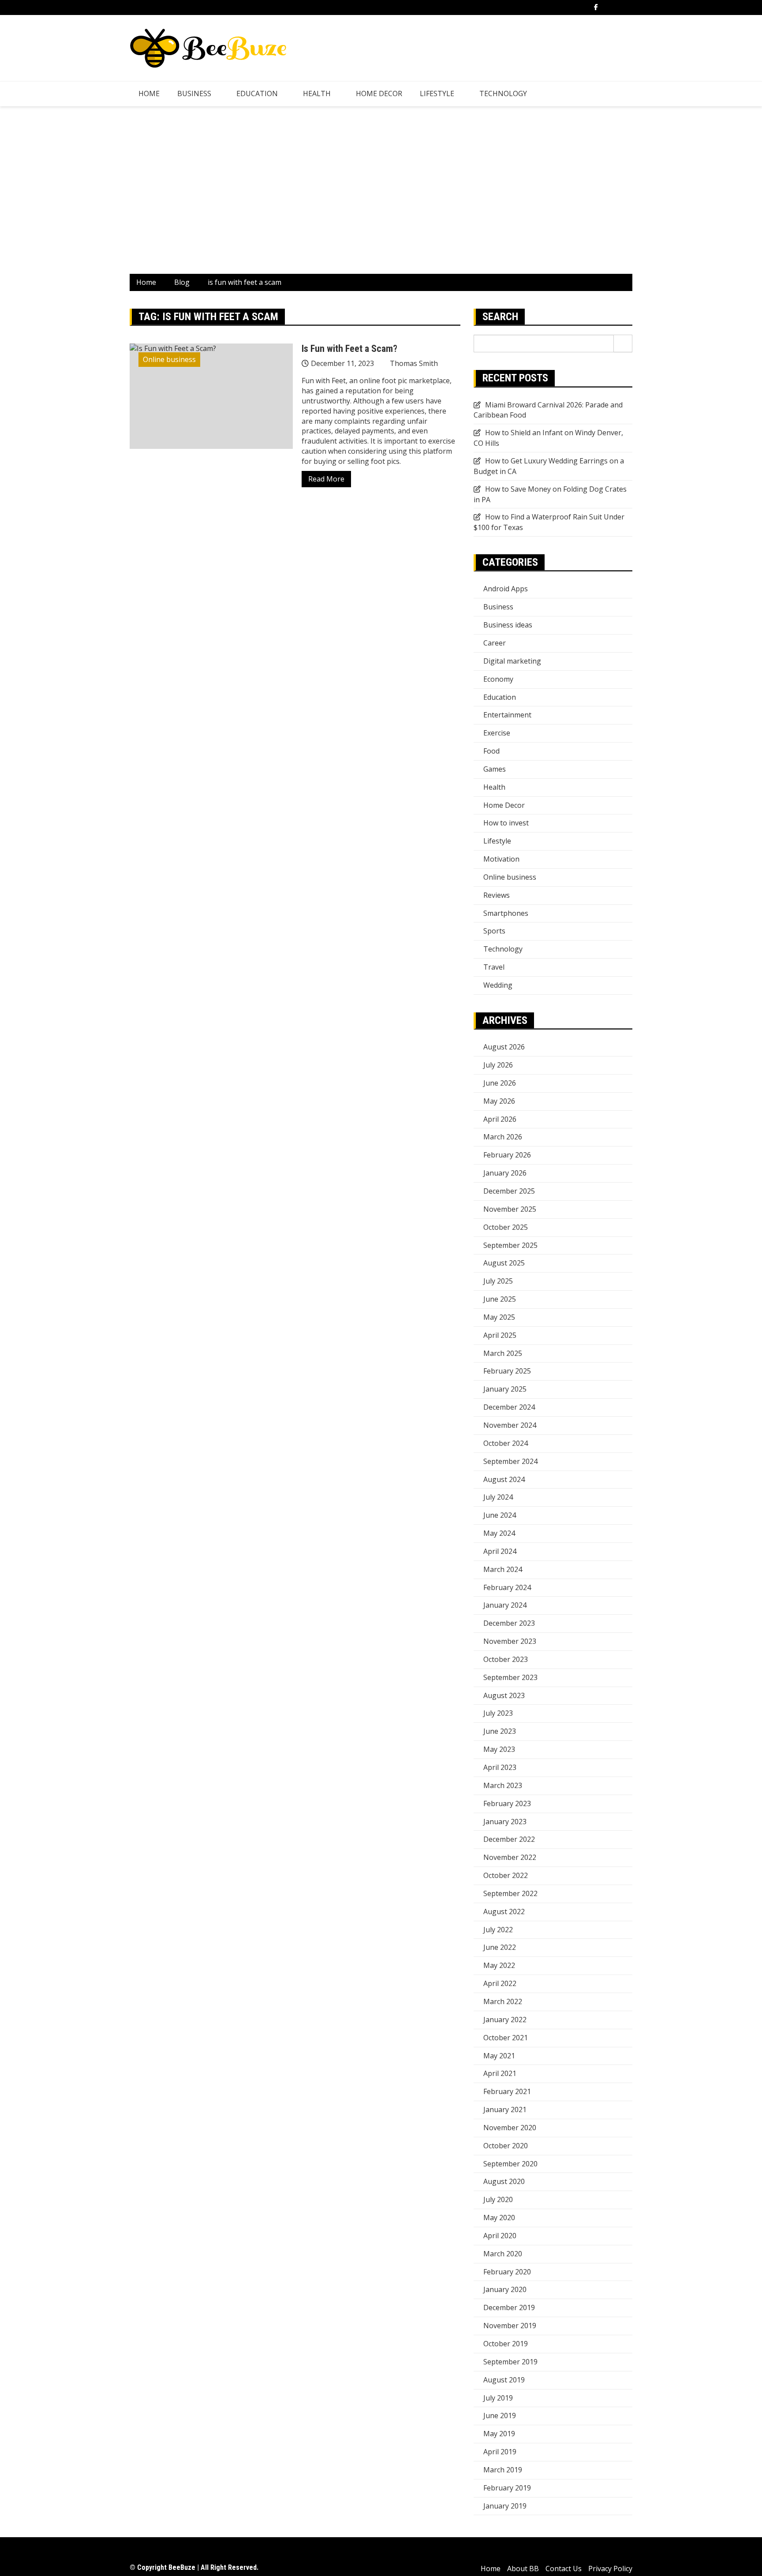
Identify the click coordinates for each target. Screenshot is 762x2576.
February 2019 (507, 2488)
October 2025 (506, 1227)
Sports (494, 931)
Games (495, 769)
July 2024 (498, 1497)
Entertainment (507, 715)
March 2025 (503, 1353)
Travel (494, 967)
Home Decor (379, 93)
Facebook (596, 7)
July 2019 (498, 2398)
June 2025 (500, 1299)
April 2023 (500, 1767)
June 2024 (500, 1515)
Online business (169, 359)
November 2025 (510, 1209)
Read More (326, 479)
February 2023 (507, 1803)
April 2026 (500, 1119)
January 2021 (505, 2109)
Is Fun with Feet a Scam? (349, 349)
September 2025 (510, 1245)
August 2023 (504, 1695)
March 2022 (503, 2001)
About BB (523, 2569)
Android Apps (506, 589)
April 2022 (500, 1983)
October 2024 (506, 1443)
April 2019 (500, 2452)
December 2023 (509, 1623)
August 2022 (504, 1911)
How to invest (506, 823)
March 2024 (503, 1569)
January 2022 (505, 2020)
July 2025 (498, 1281)
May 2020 (499, 2218)
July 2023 (498, 1713)
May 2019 (499, 2434)
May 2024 (499, 1533)
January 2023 (505, 1822)
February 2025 (507, 1371)
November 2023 (510, 1641)
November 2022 (510, 1857)
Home (149, 93)
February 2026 (507, 1155)
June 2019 (500, 2415)
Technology (503, 93)
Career (495, 643)
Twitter (607, 7)
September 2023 (510, 1677)
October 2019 (506, 2344)
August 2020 (504, 2181)
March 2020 (503, 2254)
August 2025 (504, 1263)
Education (257, 93)
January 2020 (505, 2289)
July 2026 (498, 1065)
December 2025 (509, 1191)
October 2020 (506, 2146)
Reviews (497, 895)
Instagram (618, 7)
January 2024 (505, 1605)
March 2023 (503, 1785)
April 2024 (500, 1551)
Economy (498, 679)
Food (491, 751)
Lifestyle (437, 93)
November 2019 (510, 2326)
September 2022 (510, 1893)
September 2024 (510, 1461)
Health (317, 93)
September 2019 (510, 2362)
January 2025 (505, 1389)
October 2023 (506, 1659)
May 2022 (499, 1965)
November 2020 (510, 2128)
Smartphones (506, 913)
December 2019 (509, 2307)
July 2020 (498, 2199)
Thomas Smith (414, 363)
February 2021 (507, 2091)
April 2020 (500, 2236)
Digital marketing (512, 661)
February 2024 (507, 1587)
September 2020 (510, 2164)
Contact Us (564, 2569)
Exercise (497, 733)
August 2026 (504, 1047)
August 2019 (504, 2380)
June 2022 (500, 1947)
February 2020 (507, 2272)
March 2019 (503, 2470)
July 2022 (498, 1930)
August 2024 (504, 1479)
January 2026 (505, 1173)
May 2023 (499, 1749)
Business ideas (508, 625)
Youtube (630, 7)
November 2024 (510, 1425)
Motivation (501, 859)
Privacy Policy (610, 2569)
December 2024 (509, 1407)
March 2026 (503, 1137)
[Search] (623, 343)
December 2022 (509, 1839)
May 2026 (499, 1101)
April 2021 (500, 2073)
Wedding (498, 985)
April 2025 (500, 1335)
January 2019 (505, 2506)
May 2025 (499, 1317)
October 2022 (506, 1875)
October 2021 (506, 2038)
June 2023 (500, 1731)
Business (194, 93)
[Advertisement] (381, 190)
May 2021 (499, 2056)
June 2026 (500, 1083)
